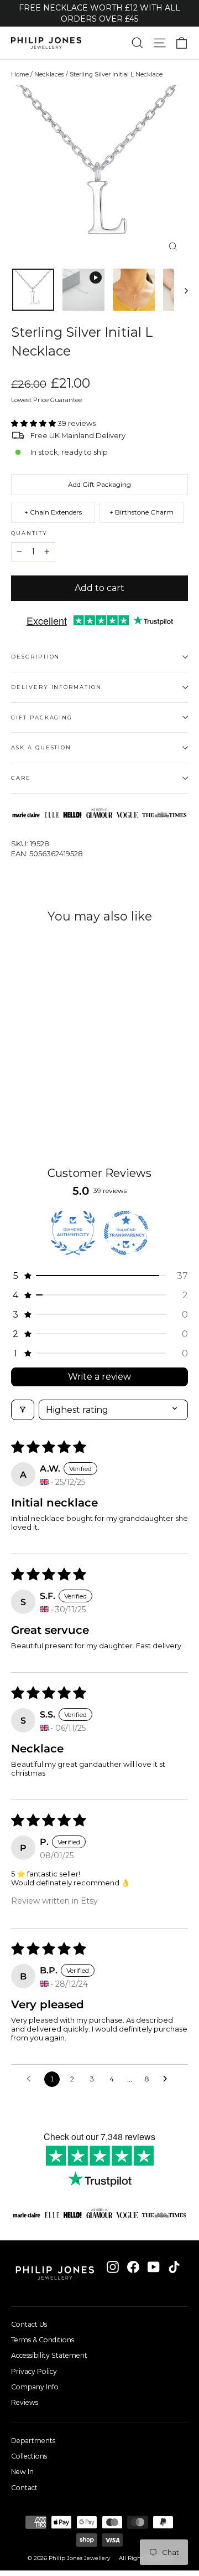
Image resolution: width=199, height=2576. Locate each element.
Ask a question (41, 747)
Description (35, 657)
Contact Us (29, 2324)
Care (21, 778)
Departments (33, 2441)
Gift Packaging (42, 718)
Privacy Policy (34, 2371)
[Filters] (23, 1410)
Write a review (99, 1377)
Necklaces (49, 74)
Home (20, 74)
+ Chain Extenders (53, 512)
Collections (29, 2456)
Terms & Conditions (43, 2340)
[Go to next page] (168, 2079)
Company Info (35, 2387)
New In (22, 2472)
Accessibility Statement (49, 2355)
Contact (24, 2488)
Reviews (25, 2402)
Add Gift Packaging (99, 484)
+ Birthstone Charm (142, 512)
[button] (34, 423)
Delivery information (56, 687)
